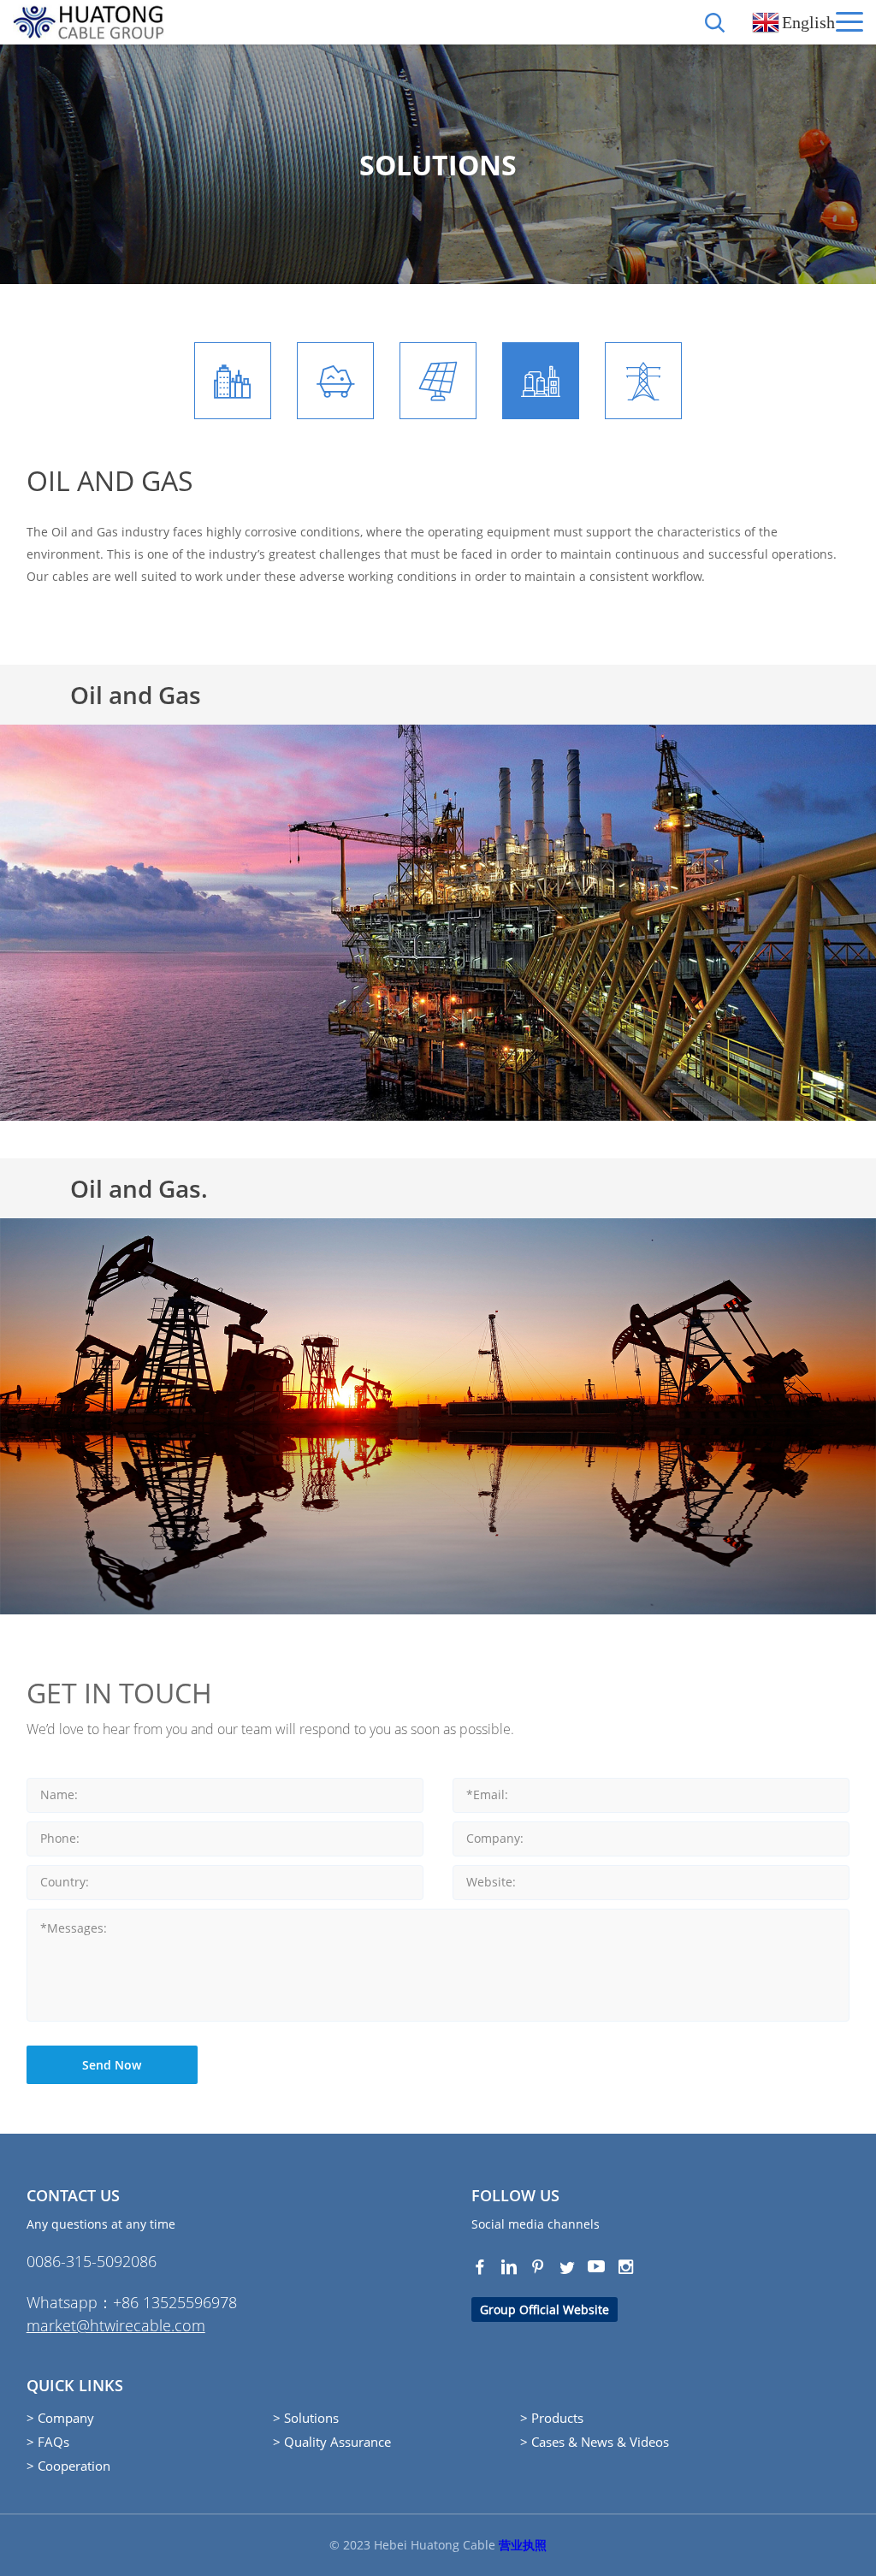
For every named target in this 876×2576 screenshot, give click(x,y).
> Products (552, 2418)
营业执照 (523, 2545)
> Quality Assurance (332, 2442)
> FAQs (48, 2442)
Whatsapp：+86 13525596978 (132, 2302)
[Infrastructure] (233, 381)
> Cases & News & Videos (595, 2442)
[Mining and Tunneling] (335, 381)
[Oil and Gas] (541, 381)
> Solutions (306, 2418)
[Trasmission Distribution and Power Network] (643, 381)
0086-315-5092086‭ (92, 2261)
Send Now (112, 2065)
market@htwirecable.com (116, 2325)
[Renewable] (438, 381)
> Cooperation (68, 2466)
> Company (60, 2418)
